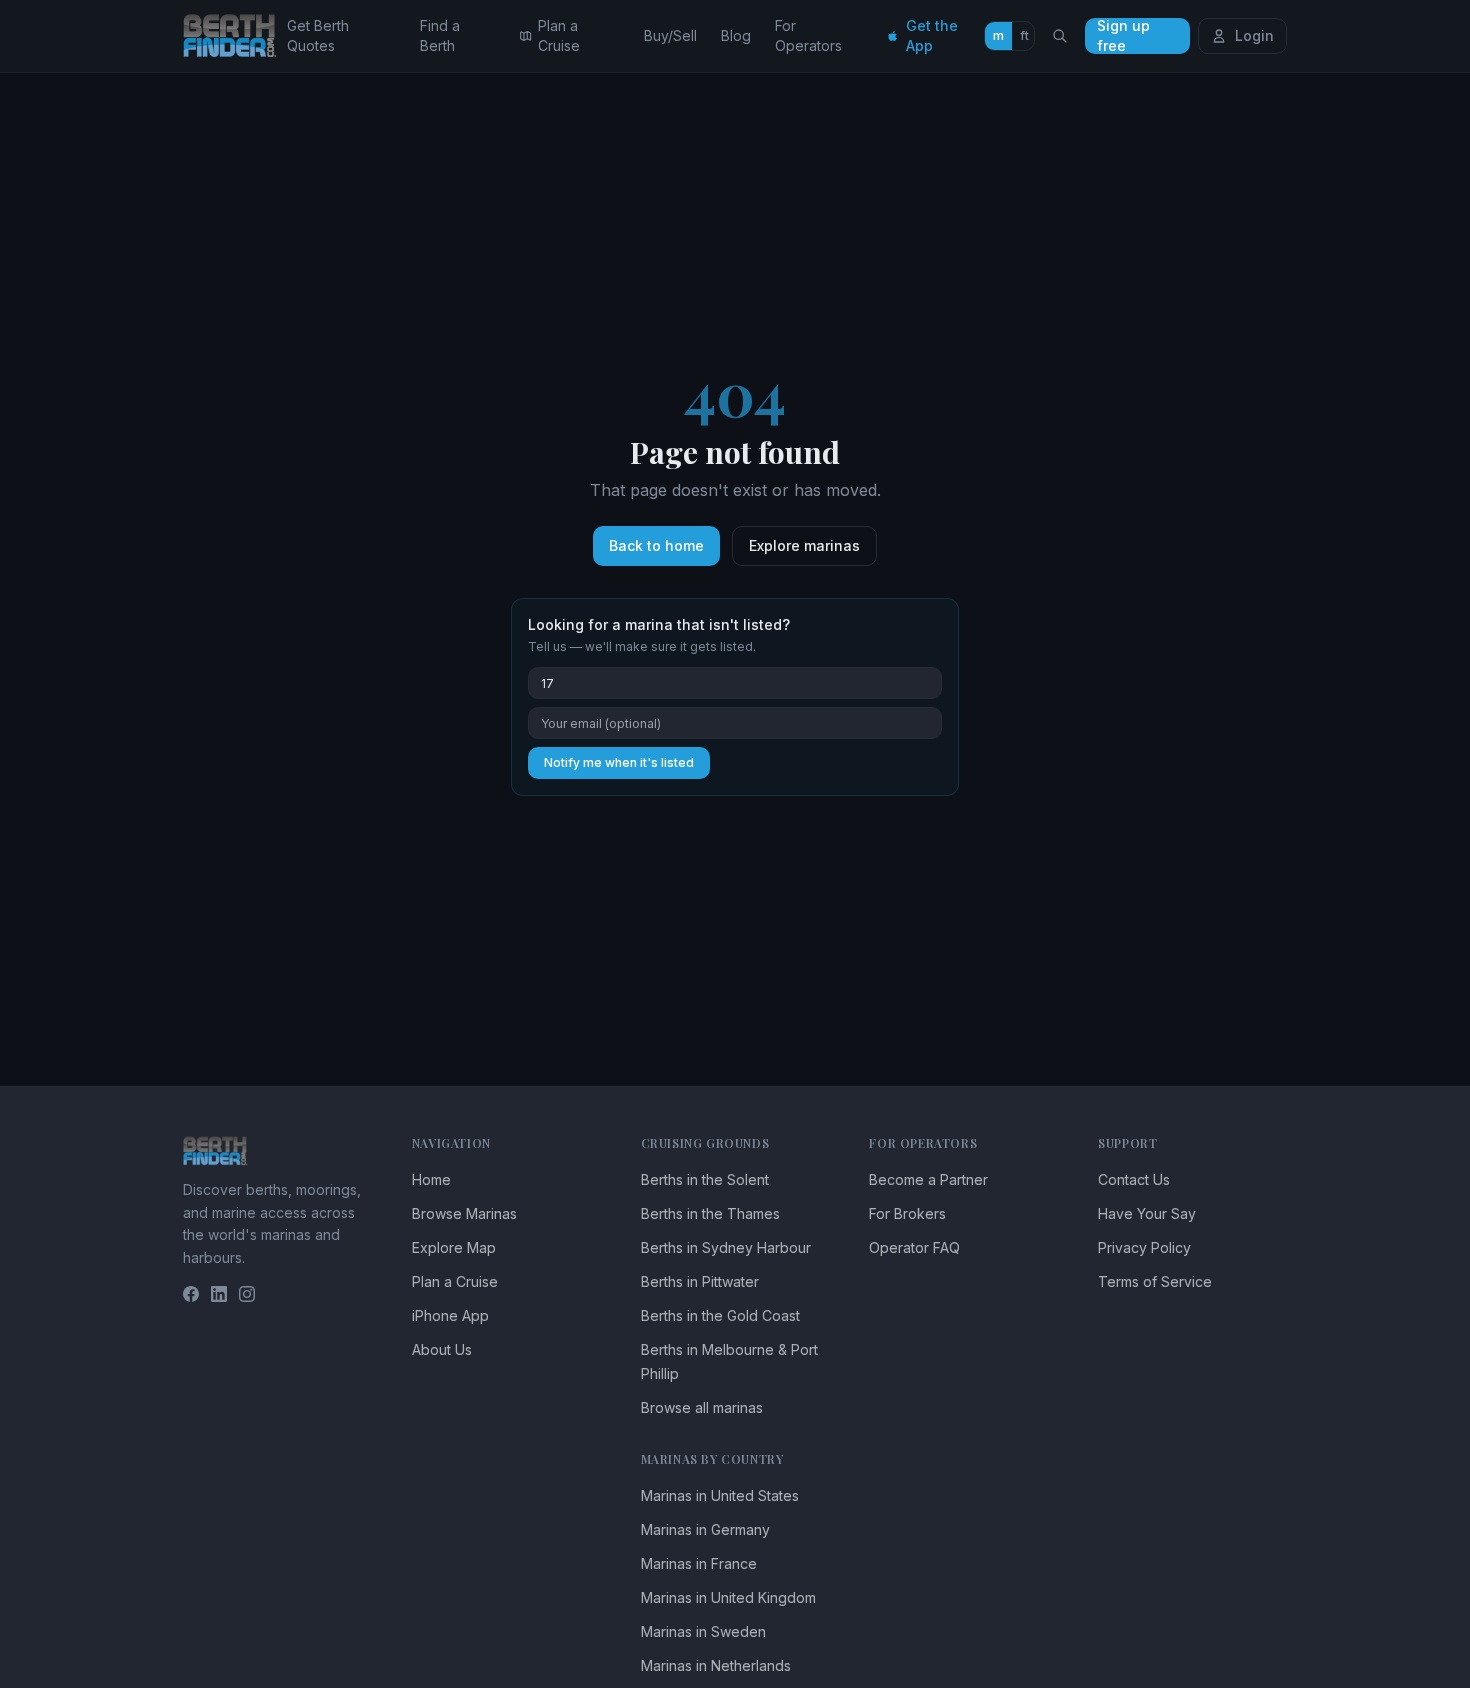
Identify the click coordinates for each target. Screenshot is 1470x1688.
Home (431, 1179)
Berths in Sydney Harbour (726, 1247)
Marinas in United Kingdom (728, 1597)
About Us (442, 1349)
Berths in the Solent (705, 1179)
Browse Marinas (464, 1213)
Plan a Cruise (559, 35)
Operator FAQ (914, 1247)
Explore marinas (804, 545)
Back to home (656, 545)
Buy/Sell (670, 35)
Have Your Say (1147, 1213)
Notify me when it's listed (619, 762)
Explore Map (454, 1247)
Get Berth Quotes (318, 35)
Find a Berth (440, 35)
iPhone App (450, 1315)
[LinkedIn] (219, 1294)
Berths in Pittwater (700, 1281)
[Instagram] (247, 1294)
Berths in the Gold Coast (720, 1315)
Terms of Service (1155, 1281)
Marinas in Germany (705, 1529)
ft (1024, 35)
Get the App (932, 35)
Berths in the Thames (710, 1213)
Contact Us (1134, 1179)
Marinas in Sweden (703, 1631)
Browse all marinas (702, 1407)
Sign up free (1123, 36)
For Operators (808, 35)
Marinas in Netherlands (716, 1665)
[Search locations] (1060, 36)
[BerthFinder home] (235, 36)
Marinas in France (699, 1563)
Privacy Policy (1144, 1247)
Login (1254, 35)
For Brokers (907, 1213)
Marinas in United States (720, 1495)
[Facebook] (191, 1294)
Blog (736, 35)
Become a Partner (928, 1179)
